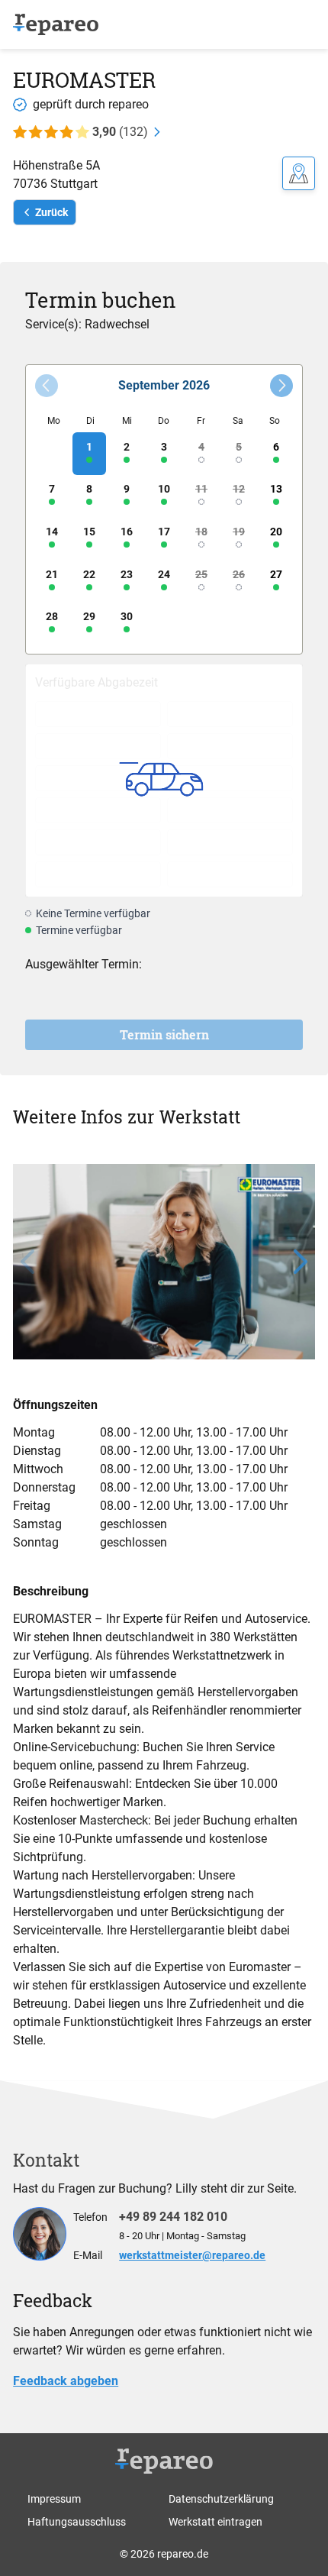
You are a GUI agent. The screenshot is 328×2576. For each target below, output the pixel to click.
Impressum (54, 2499)
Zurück (51, 212)
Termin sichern (164, 1034)
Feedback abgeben (66, 2381)
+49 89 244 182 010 (173, 2217)
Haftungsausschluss (77, 2522)
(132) (120, 132)
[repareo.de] (56, 25)
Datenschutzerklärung (221, 2499)
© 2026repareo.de (164, 2554)
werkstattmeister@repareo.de (192, 2255)
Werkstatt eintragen (215, 2522)
